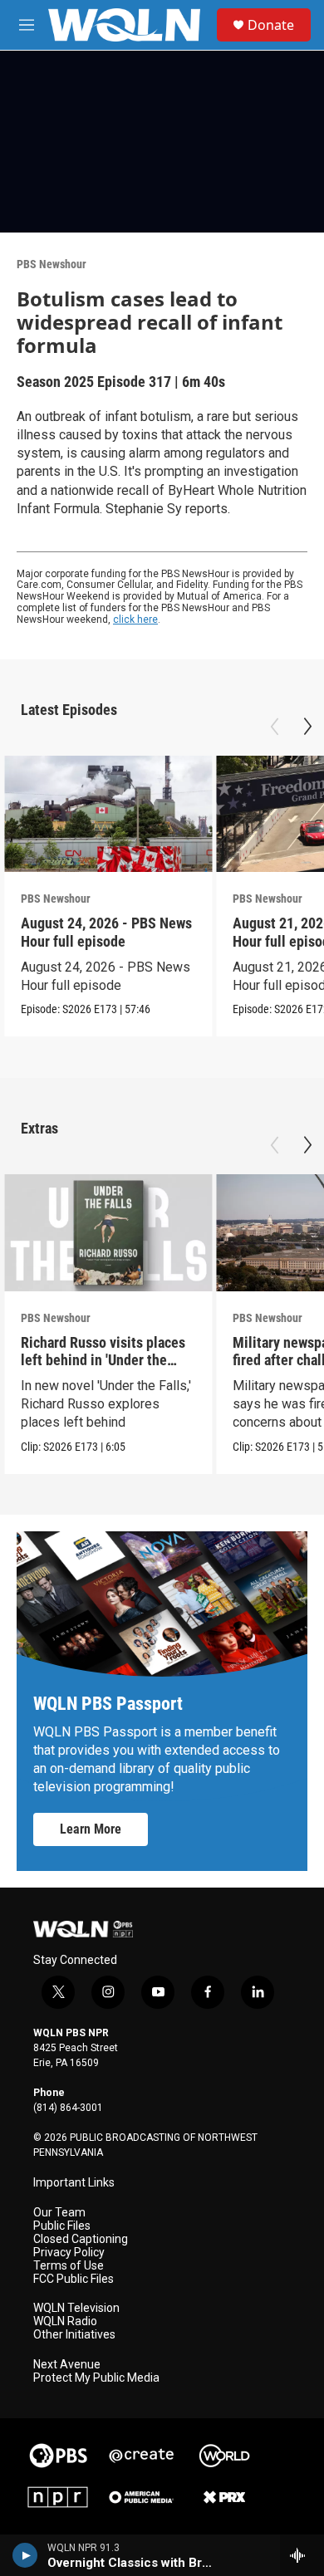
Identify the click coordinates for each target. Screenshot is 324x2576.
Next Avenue (67, 2365)
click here (135, 620)
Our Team (59, 2213)
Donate (271, 25)
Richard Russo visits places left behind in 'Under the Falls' (103, 1360)
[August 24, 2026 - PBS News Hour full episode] (108, 814)
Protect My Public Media (96, 2378)
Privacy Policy (69, 2253)
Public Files (62, 2226)
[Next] (307, 727)
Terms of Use (69, 2266)
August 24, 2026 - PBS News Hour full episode (106, 932)
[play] (25, 2555)
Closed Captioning (81, 2239)
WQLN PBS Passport (108, 1704)
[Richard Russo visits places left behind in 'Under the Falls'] (108, 1233)
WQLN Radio (65, 2321)
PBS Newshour (52, 264)
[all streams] (302, 2555)
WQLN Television (76, 2308)
